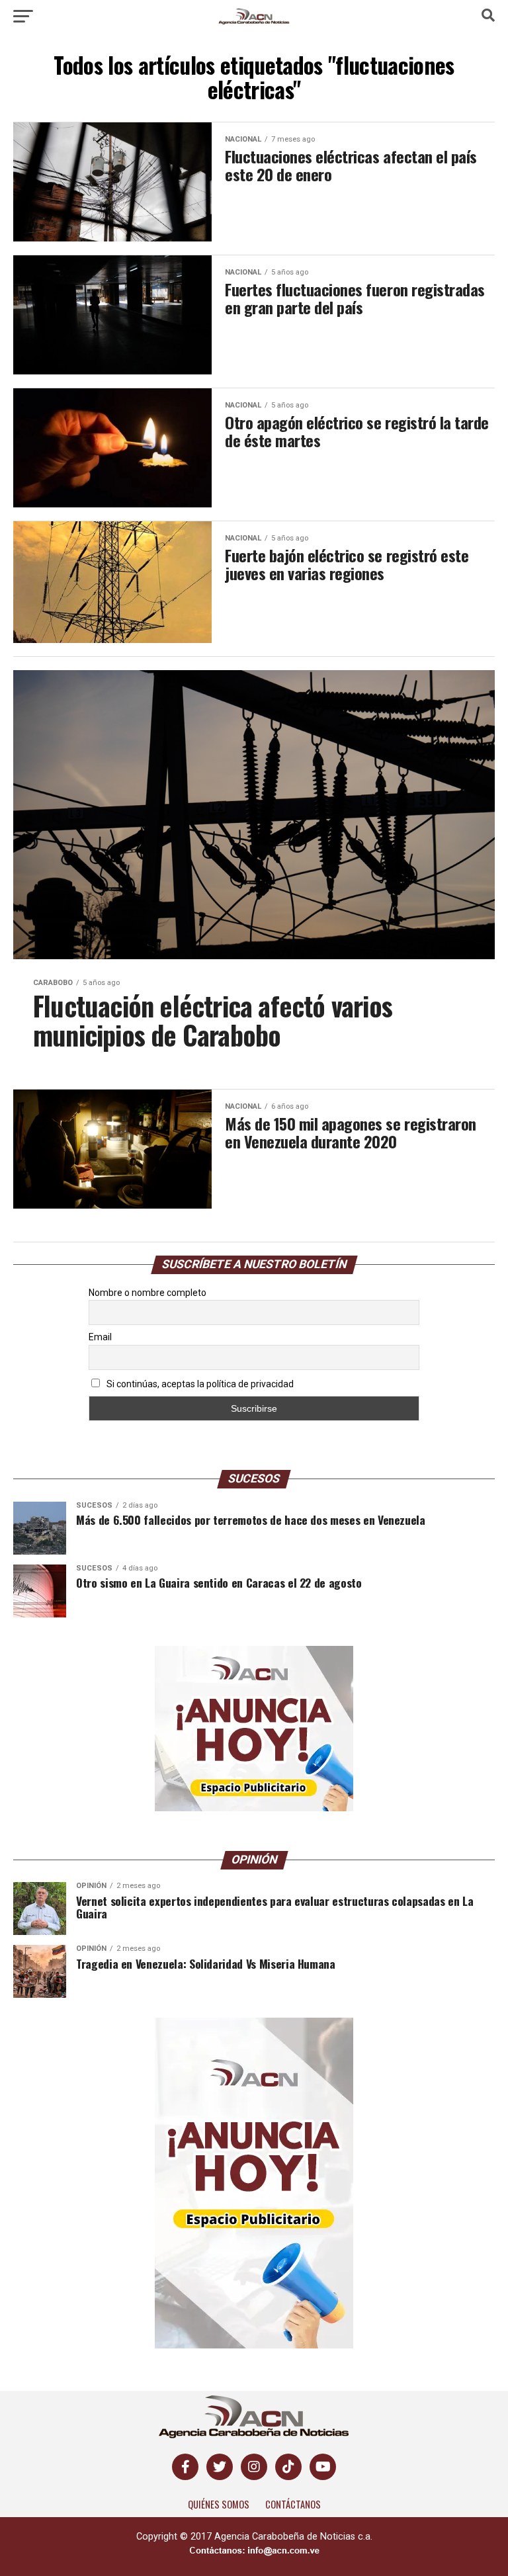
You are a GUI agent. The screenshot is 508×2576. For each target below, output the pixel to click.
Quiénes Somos (219, 2504)
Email (100, 1337)
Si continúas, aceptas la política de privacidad (199, 1384)
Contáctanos (293, 2504)
